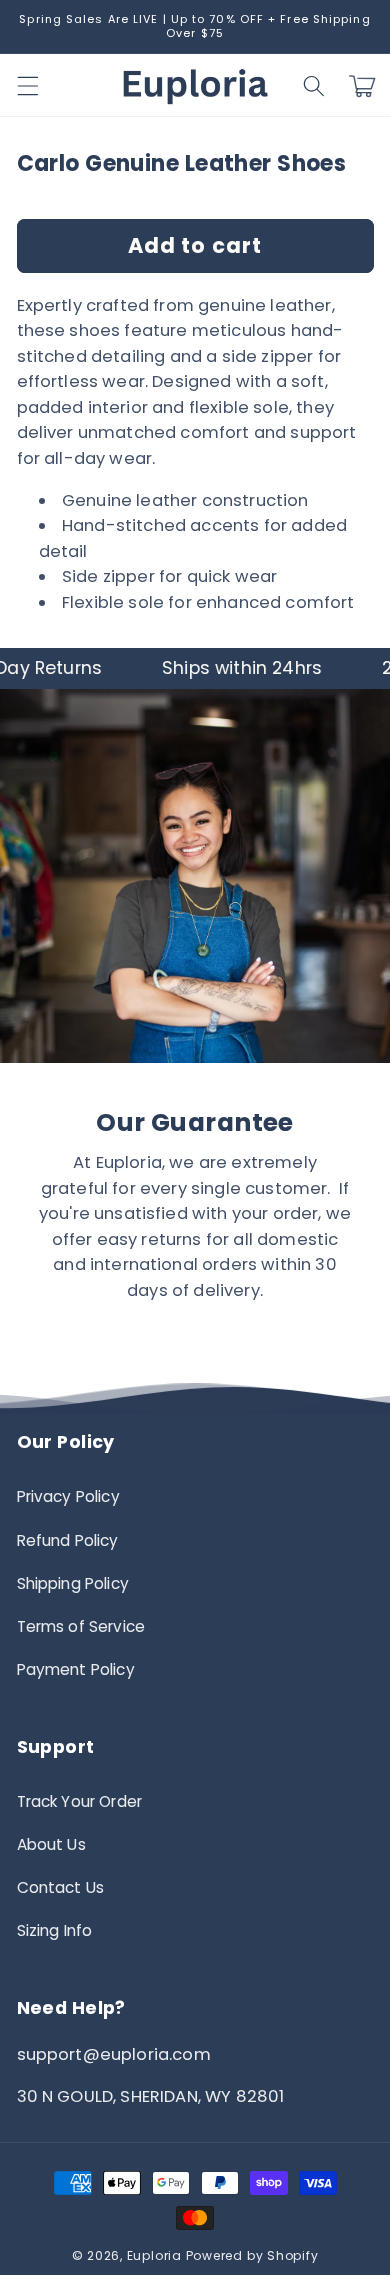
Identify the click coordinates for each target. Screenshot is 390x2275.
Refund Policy (68, 1540)
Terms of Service (81, 1626)
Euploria (154, 2255)
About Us (51, 1844)
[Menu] (27, 86)
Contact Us (61, 1887)
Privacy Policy (68, 1496)
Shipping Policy (73, 1583)
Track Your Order (80, 1801)
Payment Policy (76, 1669)
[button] (314, 86)
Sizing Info (55, 1930)
